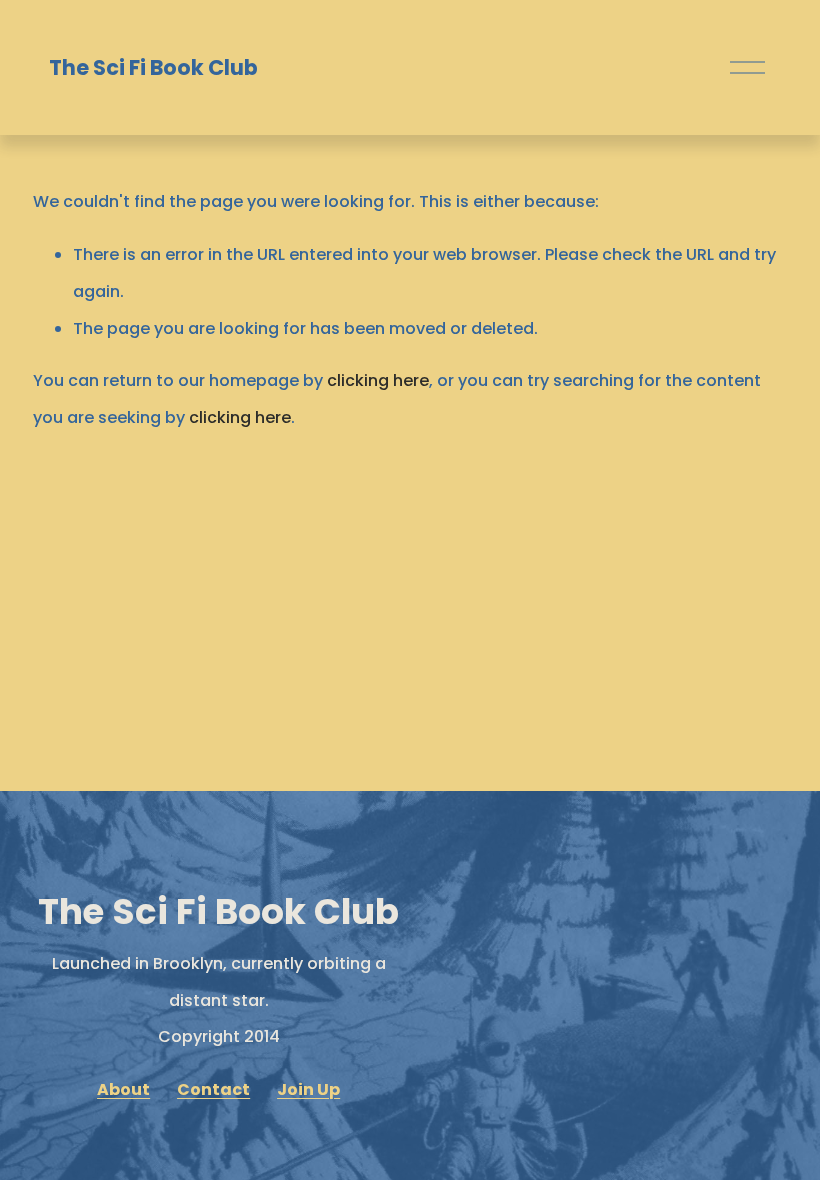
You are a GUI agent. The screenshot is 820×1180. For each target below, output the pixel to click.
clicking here (378, 380)
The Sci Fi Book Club (153, 67)
